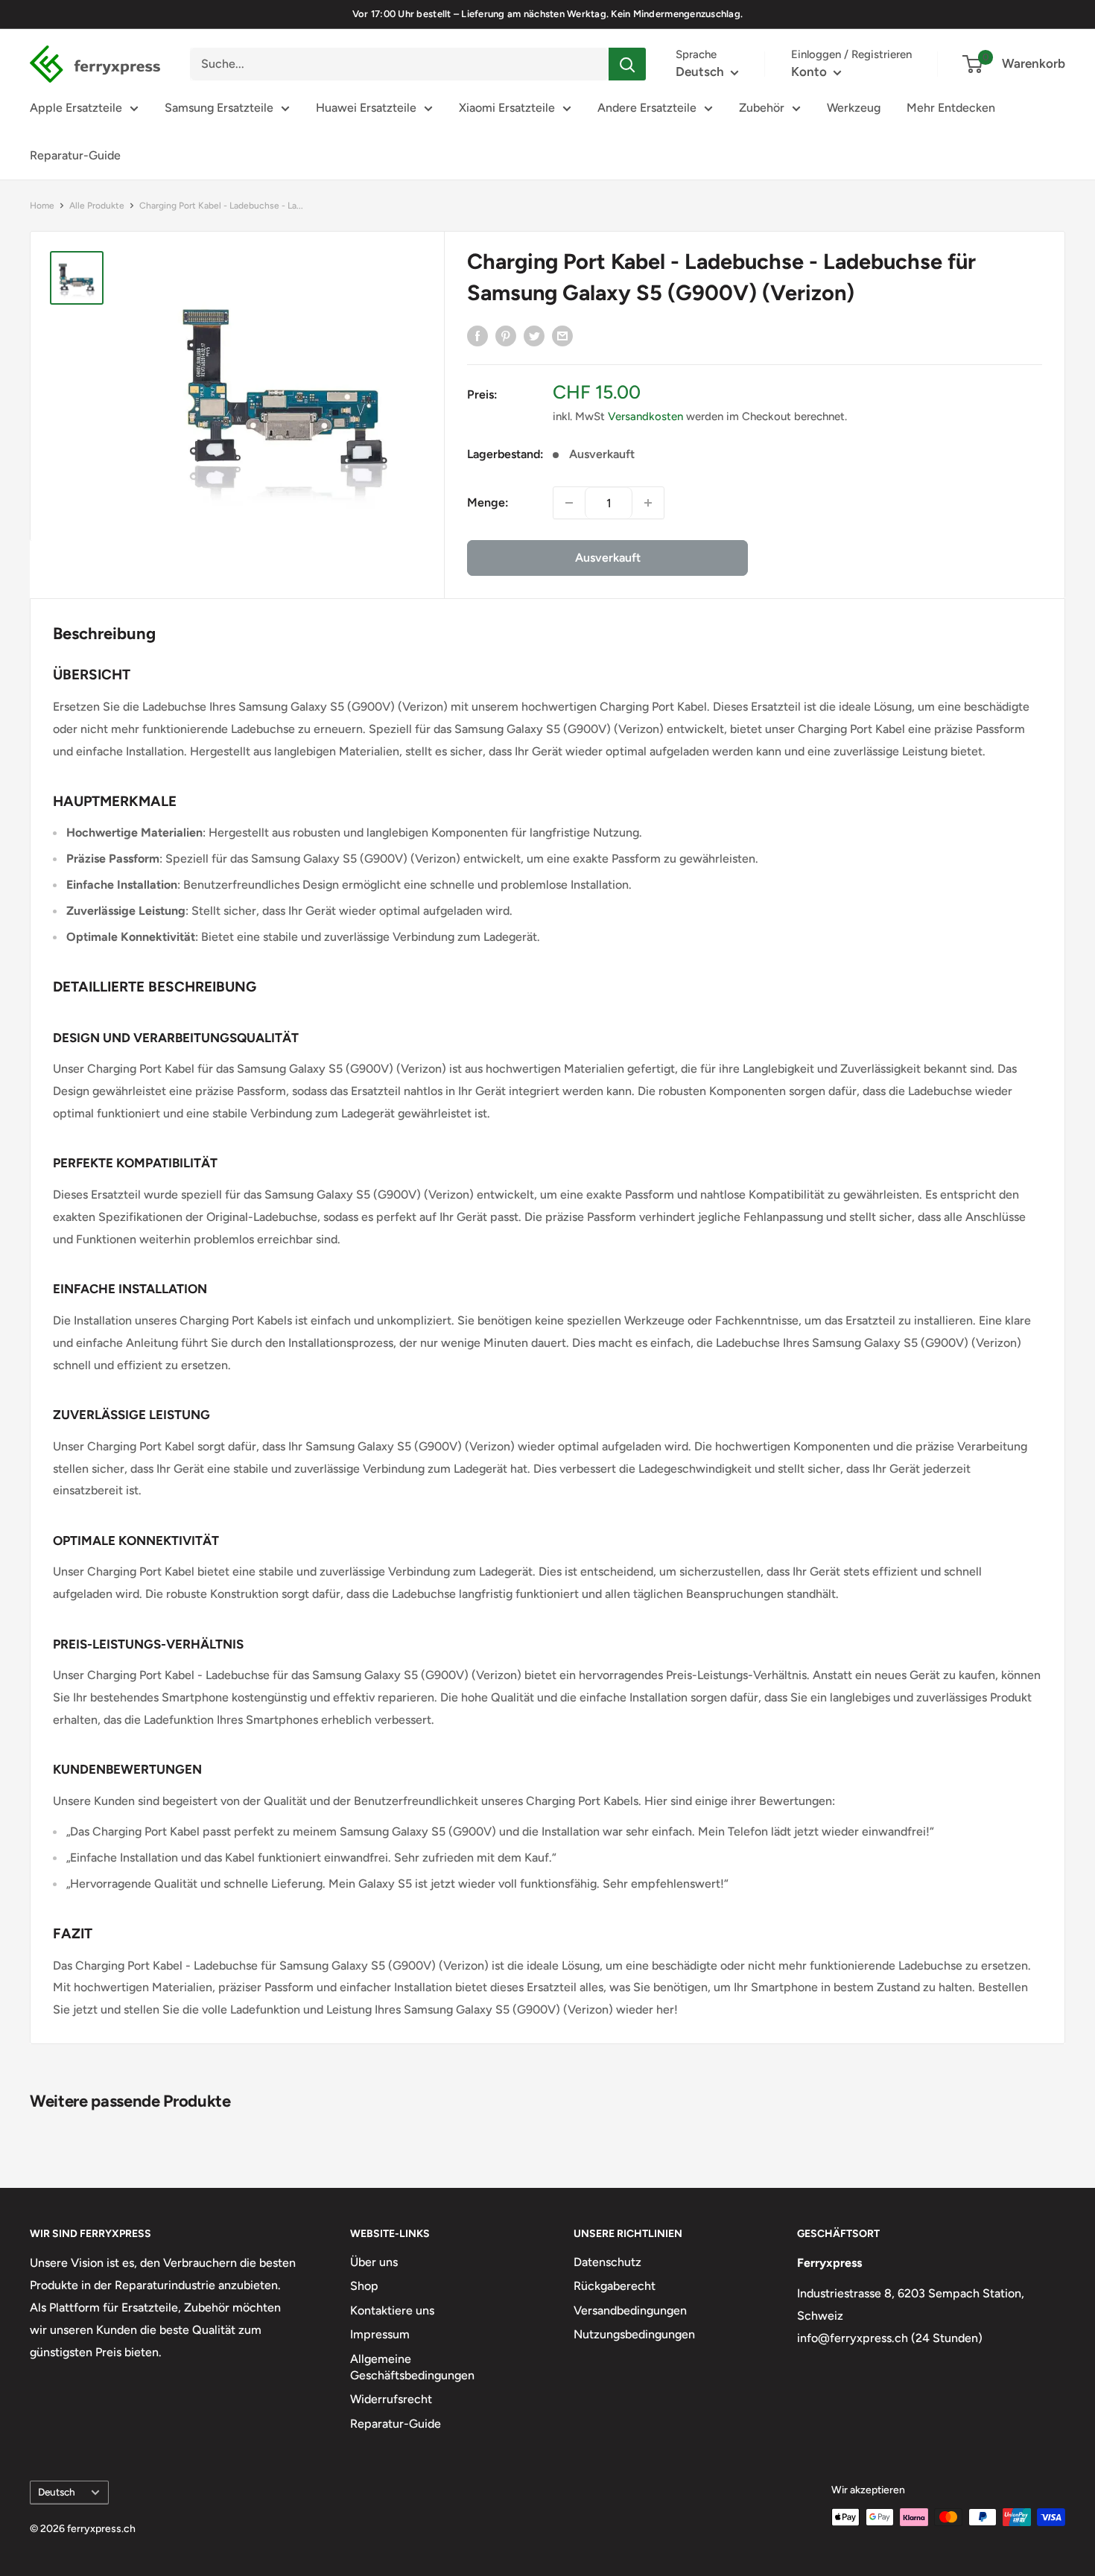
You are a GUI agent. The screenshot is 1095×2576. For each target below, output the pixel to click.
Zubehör (762, 108)
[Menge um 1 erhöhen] (648, 503)
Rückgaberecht (615, 2286)
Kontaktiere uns (392, 2310)
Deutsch (57, 2492)
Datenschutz (607, 2262)
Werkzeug (854, 108)
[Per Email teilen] (562, 335)
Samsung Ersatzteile (219, 108)
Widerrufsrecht (391, 2399)
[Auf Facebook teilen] (477, 335)
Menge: (488, 502)
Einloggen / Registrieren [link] (851, 54)
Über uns (374, 2262)
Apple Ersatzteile (76, 108)
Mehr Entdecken (951, 108)
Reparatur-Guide (75, 155)
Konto (810, 72)
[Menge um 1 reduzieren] (569, 503)
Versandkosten (645, 416)
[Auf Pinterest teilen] (506, 335)
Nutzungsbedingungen (634, 2334)
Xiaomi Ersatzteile (507, 108)
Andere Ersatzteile (647, 108)
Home (42, 206)
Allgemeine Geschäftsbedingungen (412, 2367)
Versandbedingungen (630, 2310)
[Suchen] (627, 64)
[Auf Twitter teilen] (534, 335)
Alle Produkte (97, 206)
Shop (364, 2286)
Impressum (380, 2334)
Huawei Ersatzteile (366, 108)
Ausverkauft (608, 558)
